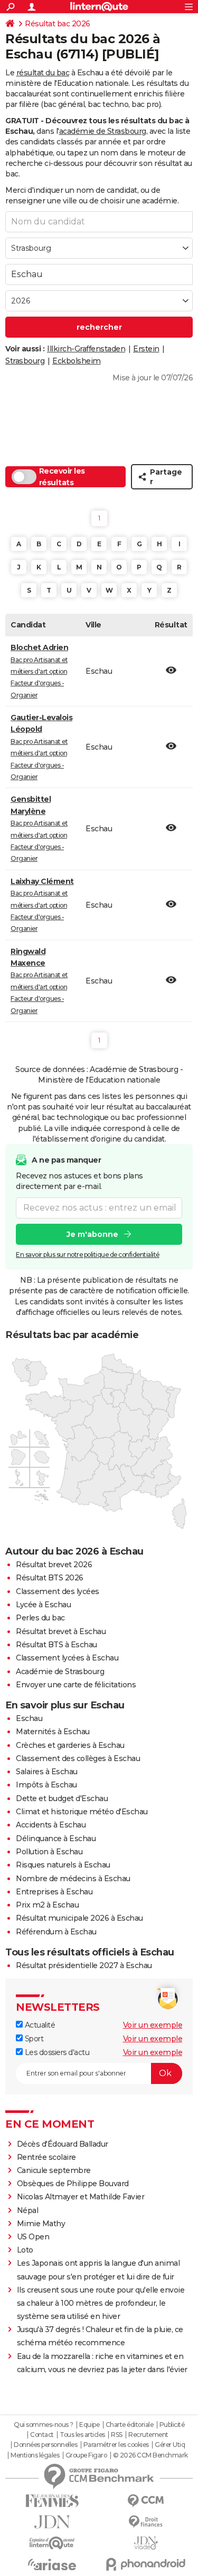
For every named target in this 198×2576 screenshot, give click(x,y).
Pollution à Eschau (49, 1852)
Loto (25, 2250)
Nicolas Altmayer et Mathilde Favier (81, 2197)
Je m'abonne (92, 1234)
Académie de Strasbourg (60, 1672)
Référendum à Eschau (56, 1932)
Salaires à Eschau (47, 1772)
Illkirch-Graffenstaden (86, 349)
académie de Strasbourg (103, 131)
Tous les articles (82, 2435)
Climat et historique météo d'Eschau (82, 1812)
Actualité (39, 2025)
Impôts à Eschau (46, 1785)
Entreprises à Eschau (54, 1892)
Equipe (89, 2425)
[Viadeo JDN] (146, 2543)
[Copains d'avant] (52, 2543)
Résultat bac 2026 (58, 24)
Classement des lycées (58, 1591)
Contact (42, 2435)
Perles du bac (40, 1618)
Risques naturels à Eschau (63, 1865)
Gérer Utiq (170, 2445)
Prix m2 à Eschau (47, 1905)
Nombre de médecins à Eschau (73, 1879)
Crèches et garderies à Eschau (70, 1745)
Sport (33, 2039)
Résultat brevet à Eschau (61, 1631)
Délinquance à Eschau (56, 1838)
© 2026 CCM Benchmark (150, 2455)
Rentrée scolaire (46, 2157)
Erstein (146, 349)
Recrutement (148, 2435)
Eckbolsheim (77, 361)
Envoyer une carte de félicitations (76, 1685)
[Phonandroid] (146, 2564)
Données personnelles (45, 2445)
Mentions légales (35, 2455)
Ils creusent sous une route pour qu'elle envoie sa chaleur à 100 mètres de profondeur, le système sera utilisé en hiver (101, 2303)
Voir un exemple (153, 2025)
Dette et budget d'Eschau (62, 1798)
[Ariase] (52, 2564)
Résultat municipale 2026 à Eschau (79, 1918)
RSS (117, 2435)
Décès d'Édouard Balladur (63, 2144)
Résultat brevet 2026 (54, 1565)
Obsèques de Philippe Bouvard (73, 2184)
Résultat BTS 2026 (50, 1578)
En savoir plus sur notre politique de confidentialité (88, 1255)
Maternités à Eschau (53, 1732)
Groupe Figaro (86, 2455)
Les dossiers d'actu (56, 2052)
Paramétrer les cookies (116, 2445)
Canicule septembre (54, 2170)
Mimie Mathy (41, 2224)
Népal (28, 2210)
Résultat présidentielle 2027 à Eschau (84, 1965)
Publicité (172, 2425)
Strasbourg (25, 361)
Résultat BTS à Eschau (56, 1645)
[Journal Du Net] (52, 2522)
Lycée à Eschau (43, 1605)
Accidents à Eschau (51, 1825)
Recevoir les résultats (62, 477)
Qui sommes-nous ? (44, 2425)
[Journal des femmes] (52, 2501)
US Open (33, 2237)
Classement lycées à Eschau (67, 1658)
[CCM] (146, 2501)
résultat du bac (43, 73)
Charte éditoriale (130, 2425)
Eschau (29, 1718)
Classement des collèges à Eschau (78, 1758)
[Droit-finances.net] (146, 2522)
